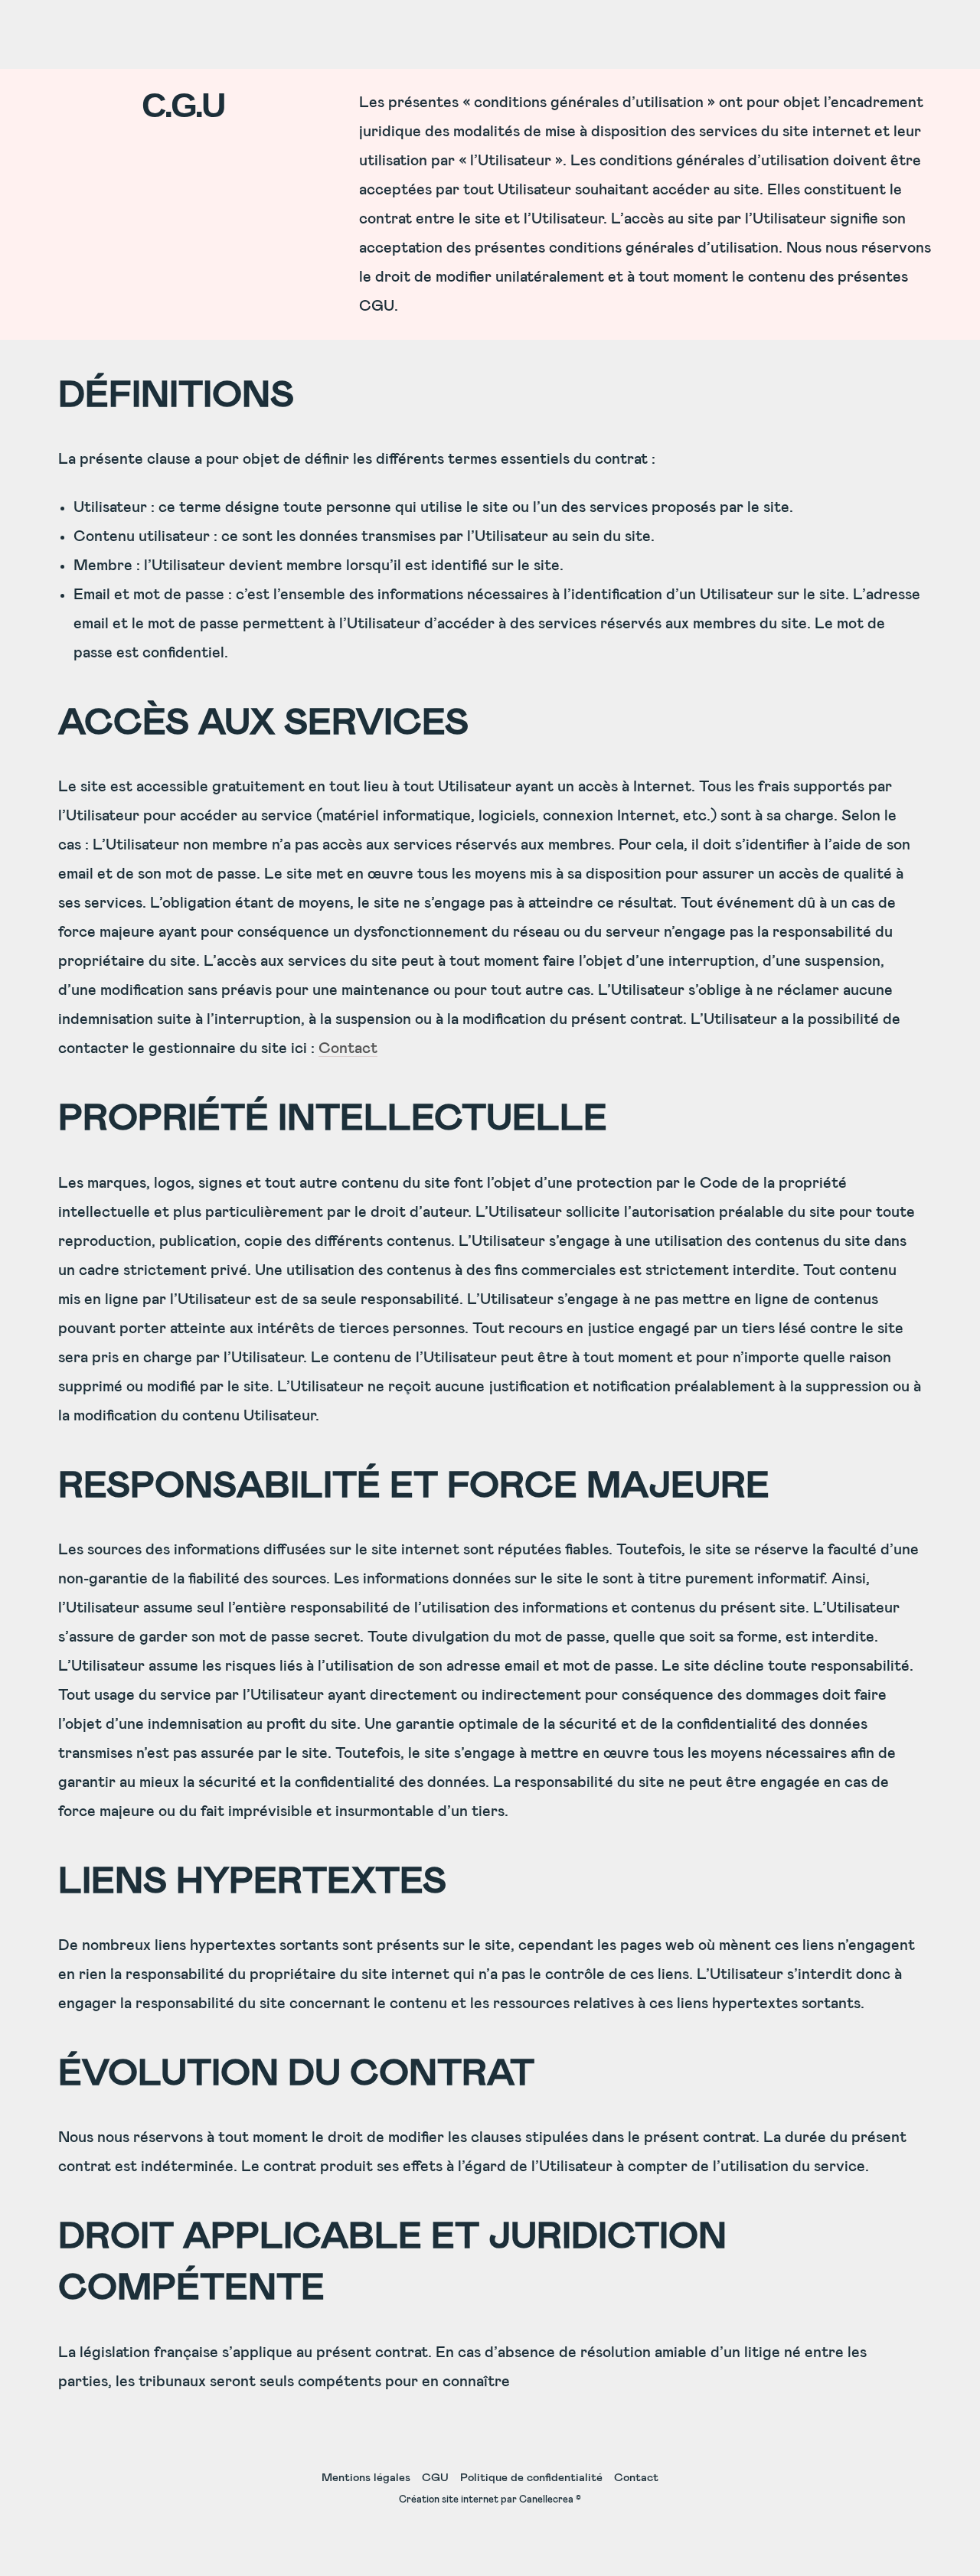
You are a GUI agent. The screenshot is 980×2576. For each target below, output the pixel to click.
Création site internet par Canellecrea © (490, 2500)
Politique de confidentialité (531, 2478)
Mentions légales (366, 2478)
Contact (348, 1048)
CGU (435, 2478)
